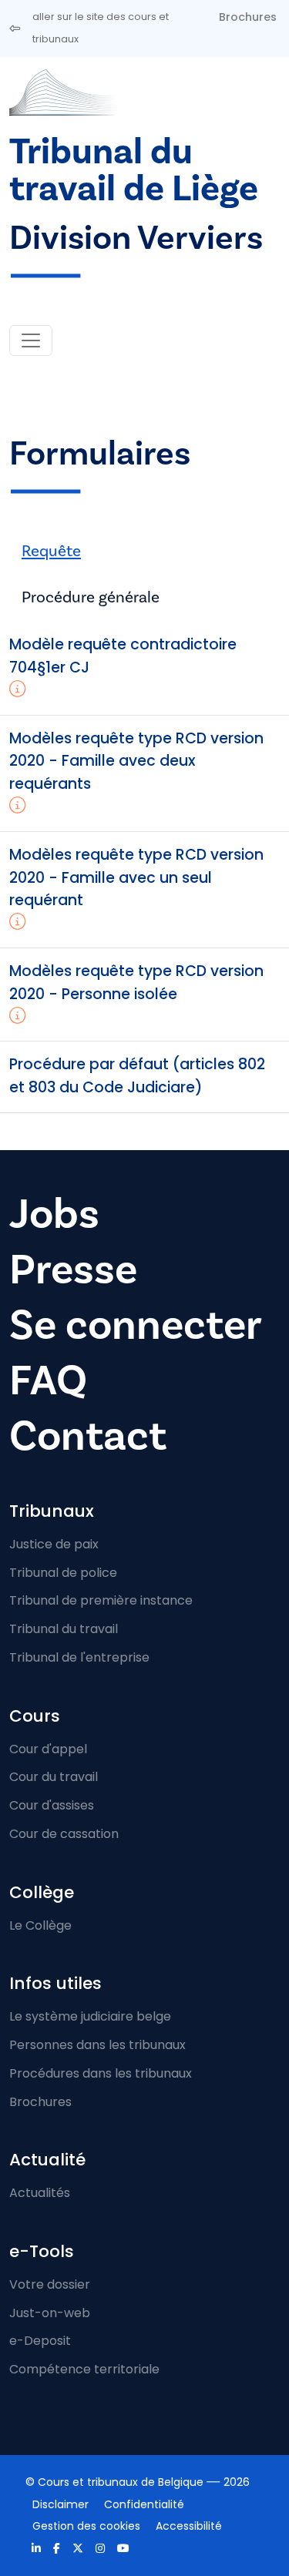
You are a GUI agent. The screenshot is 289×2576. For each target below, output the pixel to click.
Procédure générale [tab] (91, 597)
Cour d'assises (52, 1805)
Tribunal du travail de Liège (134, 171)
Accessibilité (189, 2526)
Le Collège (40, 1925)
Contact (88, 1436)
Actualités (40, 2193)
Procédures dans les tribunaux (101, 2073)
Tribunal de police (63, 1573)
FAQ (48, 1381)
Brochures (248, 17)
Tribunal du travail (64, 1629)
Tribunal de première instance (101, 1600)
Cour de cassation (64, 1834)
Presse (73, 1270)
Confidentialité (144, 2504)
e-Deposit (40, 2341)
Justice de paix (54, 1544)
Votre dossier (50, 2284)
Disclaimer (60, 2504)
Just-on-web (50, 2313)
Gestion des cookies (86, 2526)
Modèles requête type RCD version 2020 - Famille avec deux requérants (136, 761)
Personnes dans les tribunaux (97, 2045)
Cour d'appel (48, 1749)
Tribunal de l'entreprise (79, 1657)
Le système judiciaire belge (90, 2016)
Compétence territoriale (84, 2369)
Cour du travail (54, 1777)
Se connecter (136, 1325)
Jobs (54, 1214)
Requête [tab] (51, 551)
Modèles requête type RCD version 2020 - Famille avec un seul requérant (136, 878)
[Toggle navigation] (31, 340)
